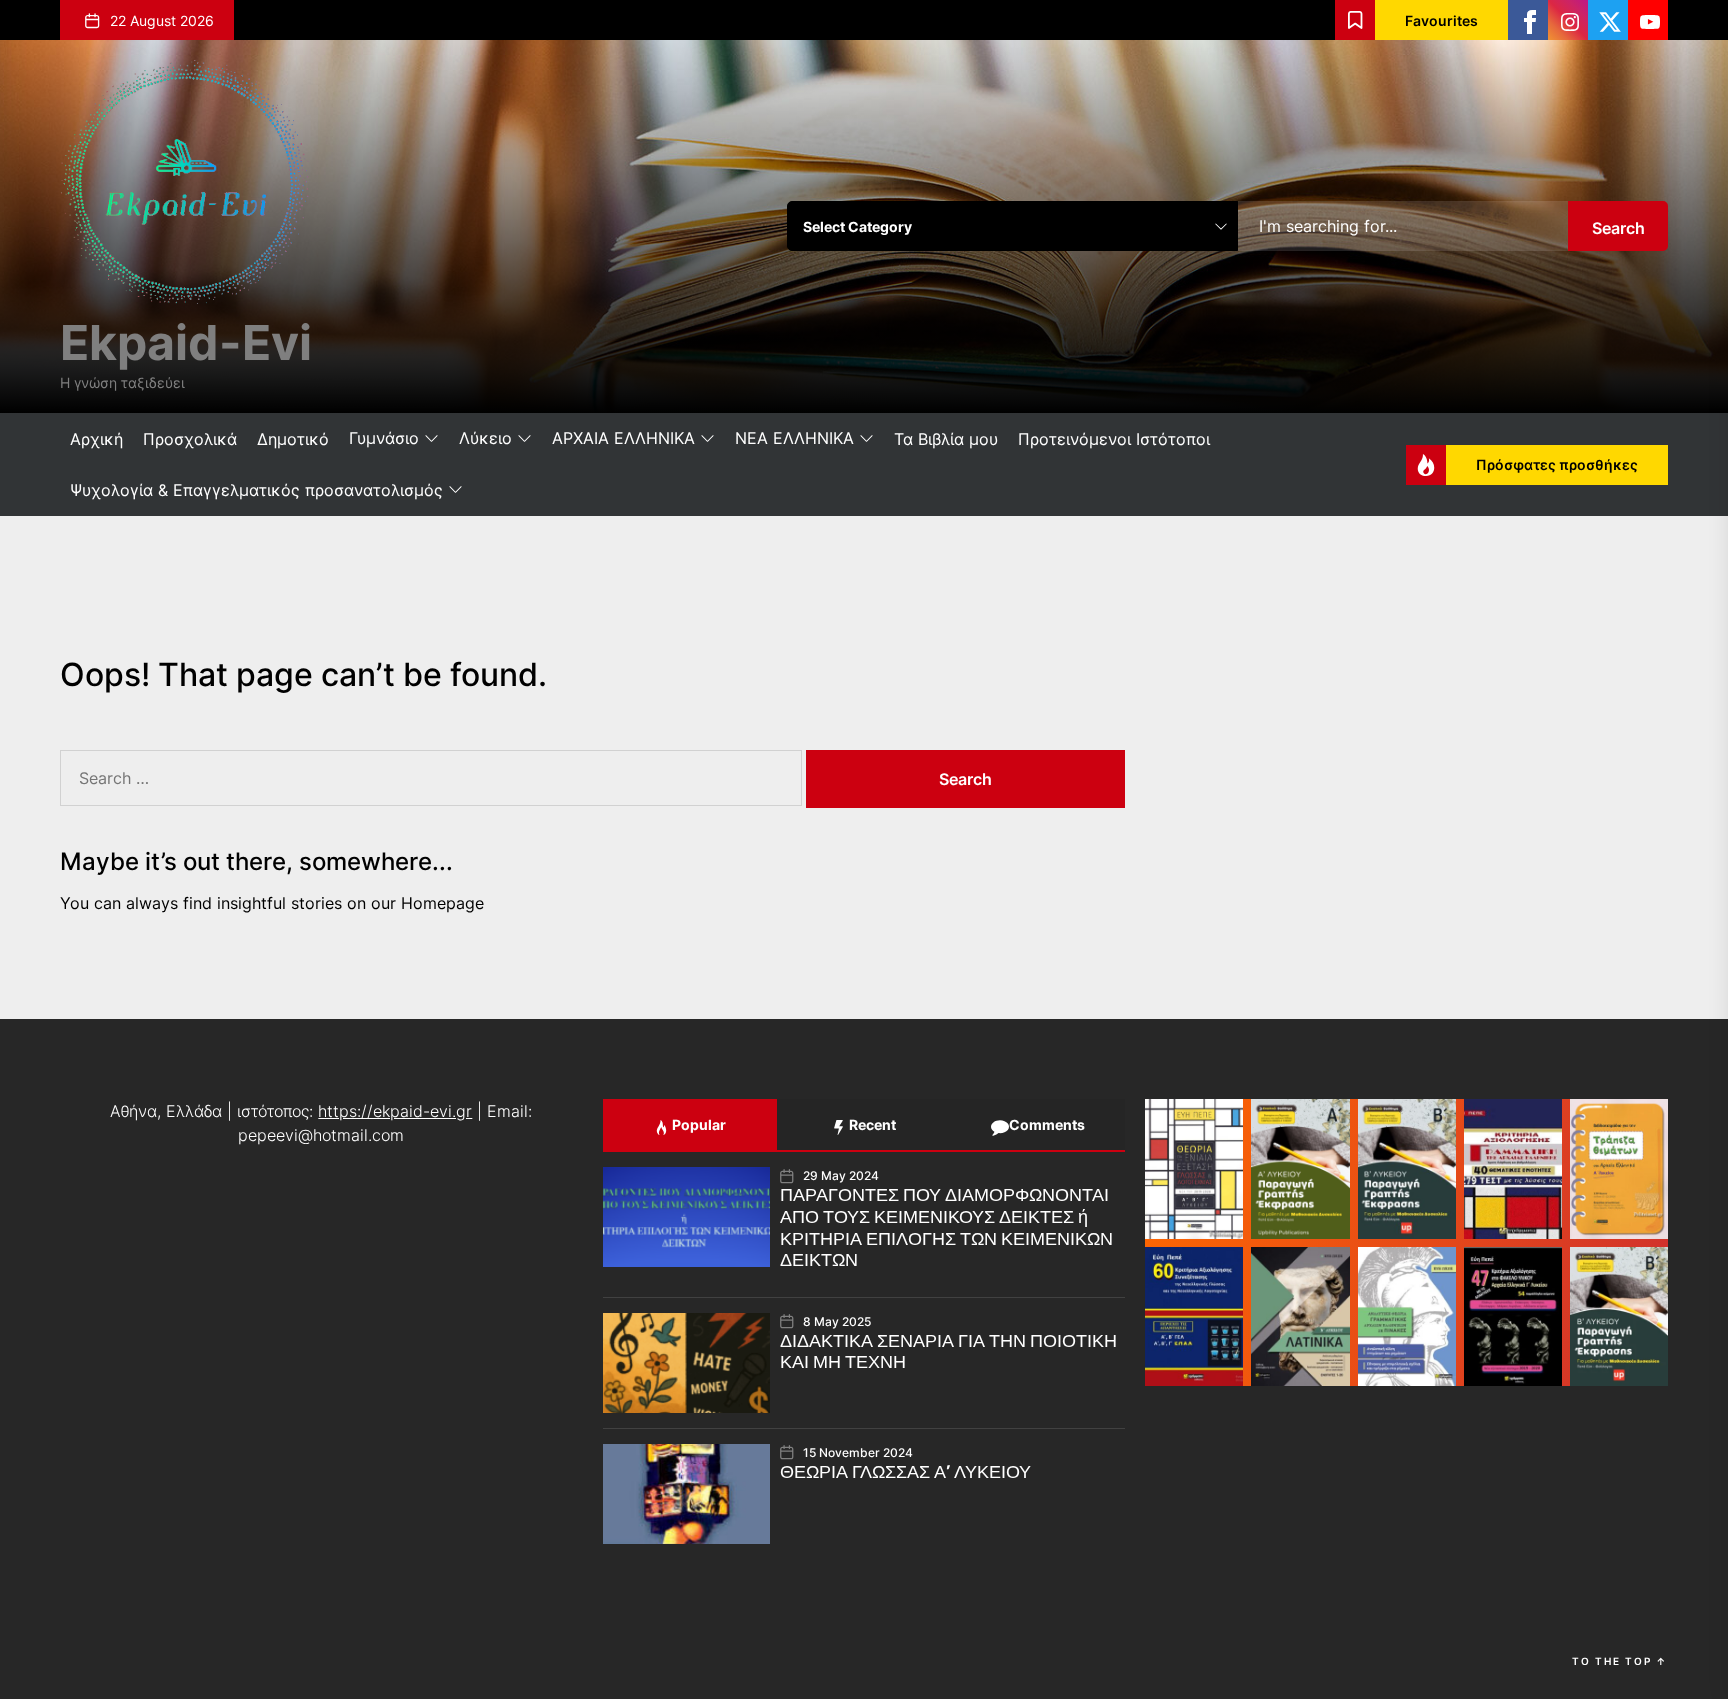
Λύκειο (485, 438)
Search (1618, 228)
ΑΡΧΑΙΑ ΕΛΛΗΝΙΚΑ (623, 438)
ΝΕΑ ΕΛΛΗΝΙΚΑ (794, 438)
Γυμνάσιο (384, 438)
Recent (871, 1124)
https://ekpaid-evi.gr (395, 1111)
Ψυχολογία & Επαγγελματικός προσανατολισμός (256, 490)
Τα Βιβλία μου (946, 439)
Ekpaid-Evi (186, 342)
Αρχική (96, 439)
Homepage (442, 903)
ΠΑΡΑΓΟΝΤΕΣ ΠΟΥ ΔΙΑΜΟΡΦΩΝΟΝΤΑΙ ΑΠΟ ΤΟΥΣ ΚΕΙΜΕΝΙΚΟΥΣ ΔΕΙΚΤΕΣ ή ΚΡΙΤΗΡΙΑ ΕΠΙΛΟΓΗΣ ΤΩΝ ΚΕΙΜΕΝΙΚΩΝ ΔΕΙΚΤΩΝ (946, 1227)
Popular (697, 1124)
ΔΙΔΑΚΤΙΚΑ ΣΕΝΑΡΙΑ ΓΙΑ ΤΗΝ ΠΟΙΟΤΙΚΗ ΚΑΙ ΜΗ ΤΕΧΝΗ (948, 1352)
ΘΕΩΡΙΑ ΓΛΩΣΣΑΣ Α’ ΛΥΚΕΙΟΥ (905, 1472)
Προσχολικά (190, 439)
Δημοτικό (293, 439)
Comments (1045, 1124)
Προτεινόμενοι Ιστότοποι (1114, 439)
